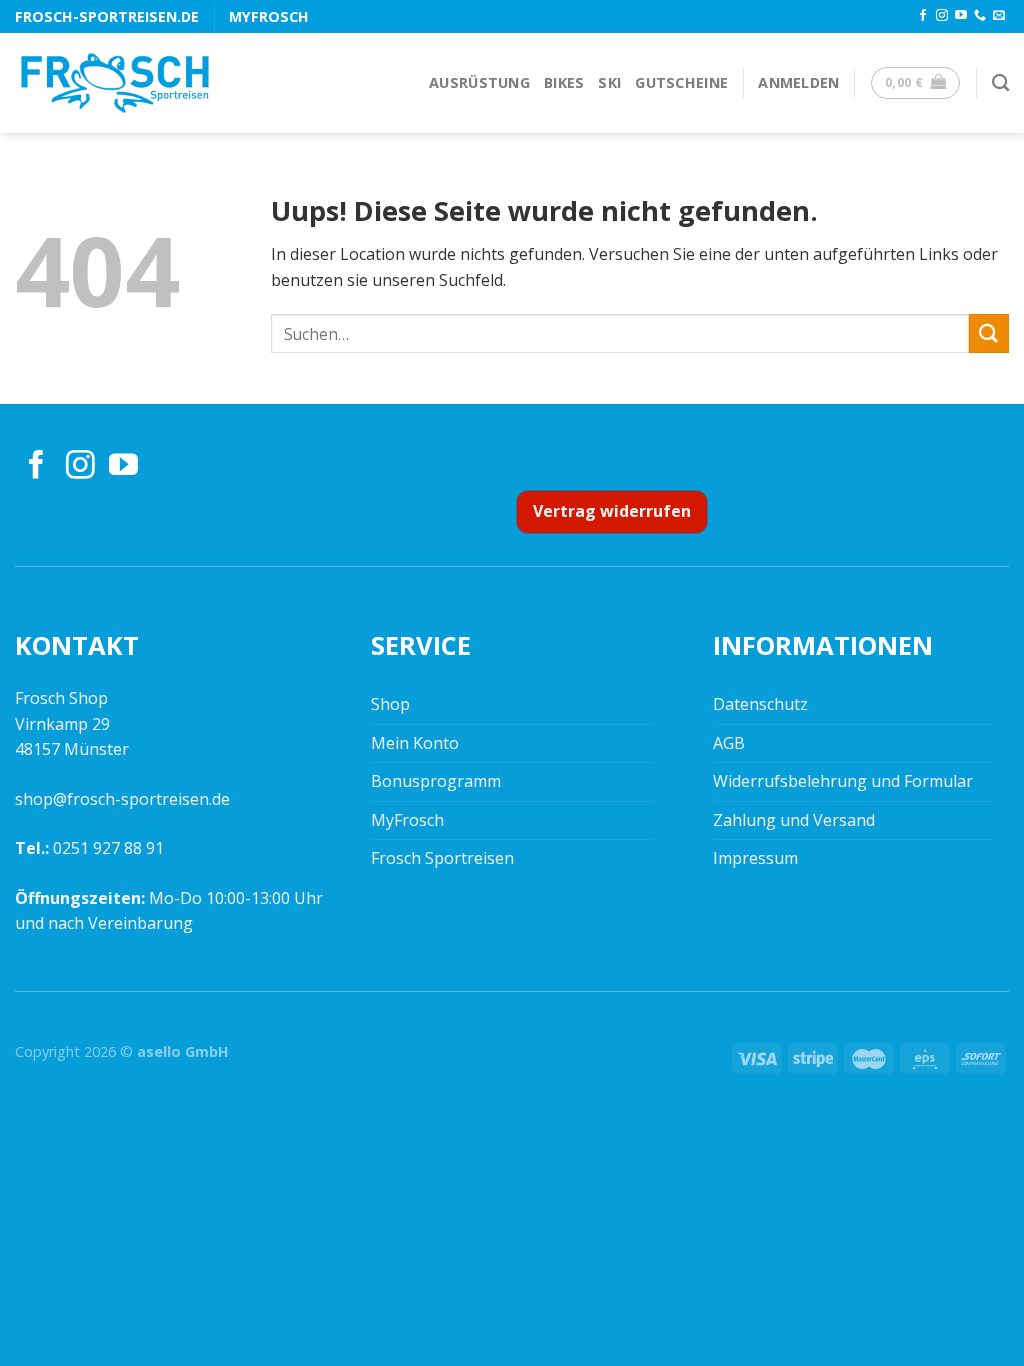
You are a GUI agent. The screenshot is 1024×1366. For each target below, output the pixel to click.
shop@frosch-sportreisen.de (122, 799)
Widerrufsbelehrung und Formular (843, 781)
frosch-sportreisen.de (107, 16)
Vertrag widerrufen (612, 511)
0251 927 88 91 (108, 848)
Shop (390, 704)
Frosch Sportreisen (442, 858)
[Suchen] (1000, 83)
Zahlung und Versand (794, 820)
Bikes (564, 82)
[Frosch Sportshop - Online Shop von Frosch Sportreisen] (115, 83)
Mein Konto (415, 743)
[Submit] (989, 333)
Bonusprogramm (436, 781)
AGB (729, 743)
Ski (609, 82)
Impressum (755, 858)
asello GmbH (183, 1051)
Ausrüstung (479, 82)
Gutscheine (681, 82)
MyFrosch (269, 16)
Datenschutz (760, 704)
